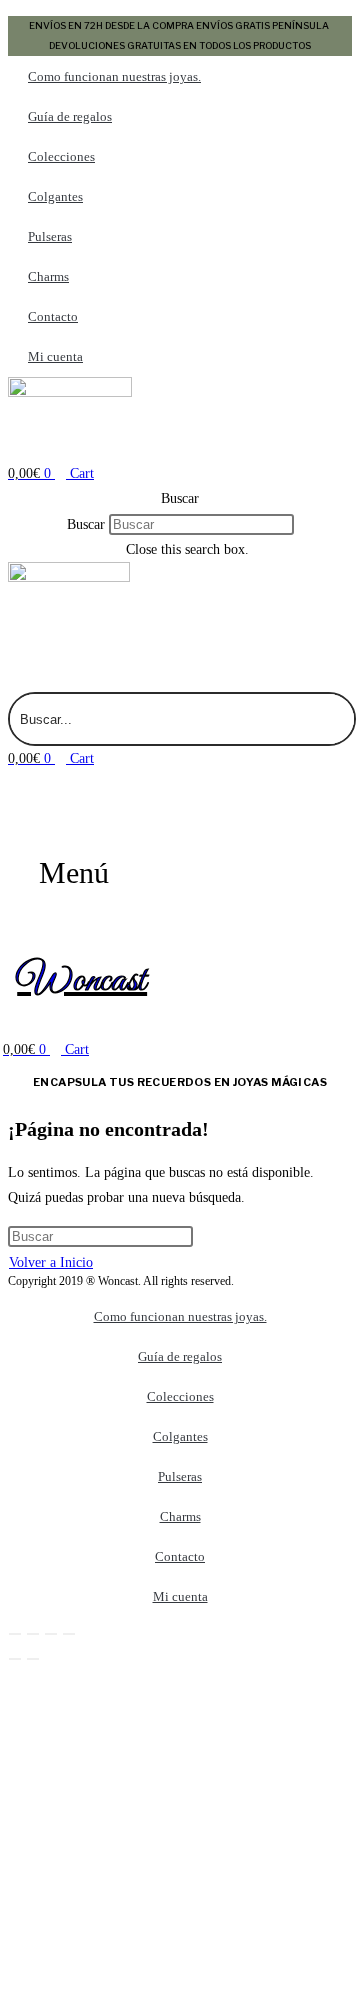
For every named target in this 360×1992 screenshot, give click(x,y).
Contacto (53, 316)
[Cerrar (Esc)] (69, 1634)
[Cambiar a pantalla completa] (33, 1634)
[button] (180, 498)
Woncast (82, 981)
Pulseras (50, 236)
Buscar (86, 524)
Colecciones (61, 156)
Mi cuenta (55, 356)
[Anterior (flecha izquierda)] (15, 1659)
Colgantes (55, 196)
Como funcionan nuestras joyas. (114, 76)
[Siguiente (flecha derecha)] (33, 1659)
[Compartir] (51, 1634)
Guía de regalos (70, 116)
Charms (48, 276)
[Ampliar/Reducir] (15, 1634)
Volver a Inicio (51, 1262)
